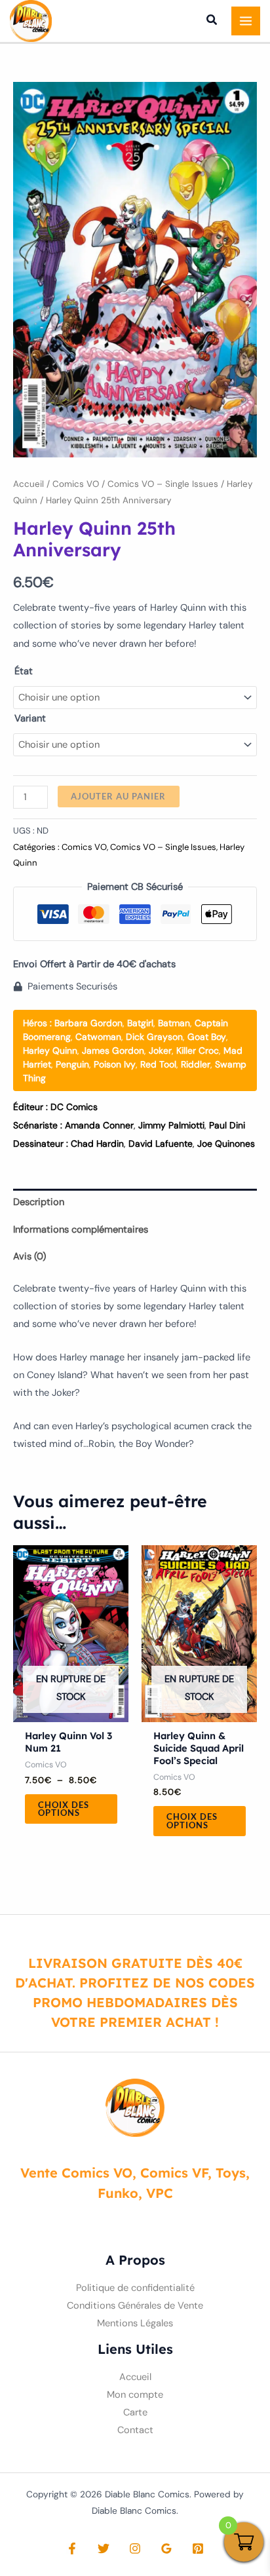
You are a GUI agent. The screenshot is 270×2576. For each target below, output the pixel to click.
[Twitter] (104, 2548)
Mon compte (135, 2395)
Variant (30, 719)
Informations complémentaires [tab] (81, 1230)
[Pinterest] (198, 2548)
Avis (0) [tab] (29, 1257)
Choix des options (64, 1809)
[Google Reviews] (166, 2548)
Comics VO (76, 484)
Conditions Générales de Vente (135, 2306)
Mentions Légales (135, 2323)
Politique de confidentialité (135, 2288)
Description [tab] (39, 1202)
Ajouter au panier (118, 796)
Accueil (29, 484)
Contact (135, 2430)
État (24, 671)
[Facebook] (72, 2548)
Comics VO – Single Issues (163, 484)
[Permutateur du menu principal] (246, 21)
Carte (135, 2413)
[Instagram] (135, 2548)
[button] (212, 22)
